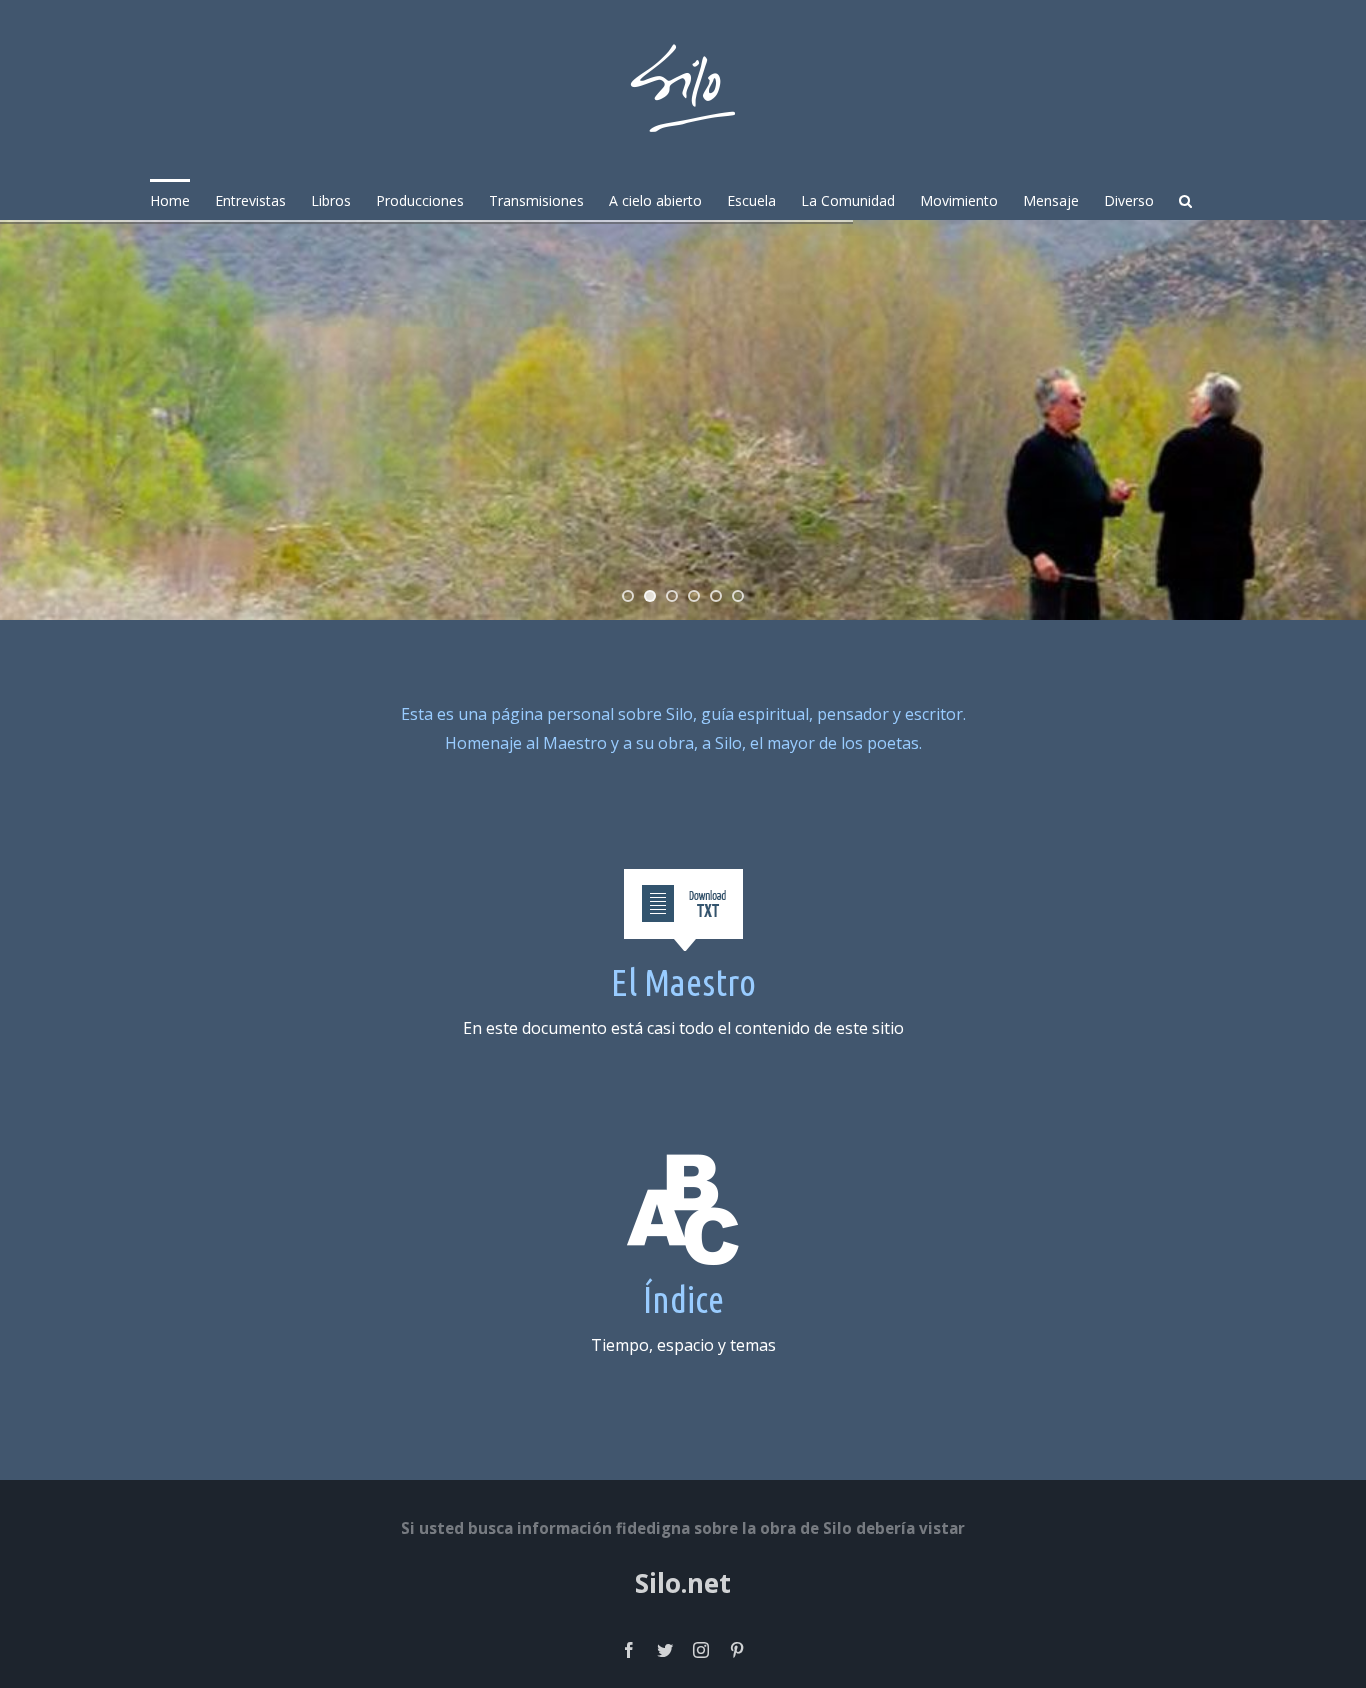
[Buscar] (1185, 199)
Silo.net (683, 1583)
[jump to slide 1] (628, 596)
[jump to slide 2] (650, 596)
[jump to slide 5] (716, 596)
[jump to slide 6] (738, 596)
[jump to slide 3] (672, 596)
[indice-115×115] (683, 1167)
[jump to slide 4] (694, 596)
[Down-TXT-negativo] (683, 882)
